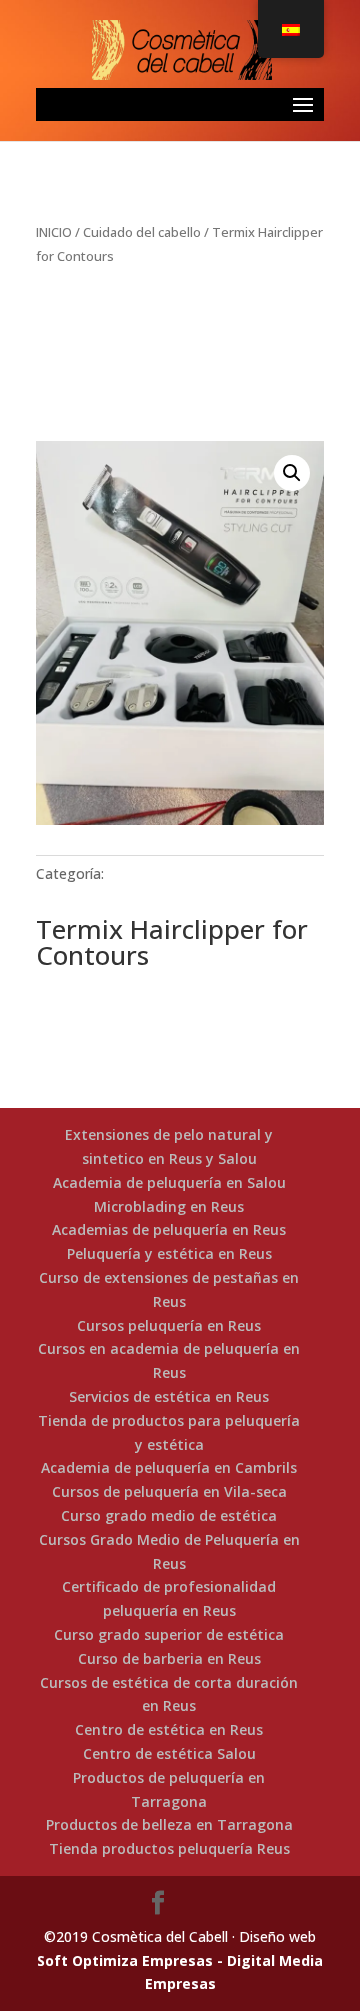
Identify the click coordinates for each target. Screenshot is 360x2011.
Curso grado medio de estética (169, 1515)
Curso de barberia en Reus (169, 1658)
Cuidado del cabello (142, 232)
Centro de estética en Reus (169, 1729)
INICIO (54, 232)
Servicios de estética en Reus (169, 1396)
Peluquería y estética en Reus (169, 1253)
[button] (292, 473)
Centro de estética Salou (169, 1753)
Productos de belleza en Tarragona (169, 1824)
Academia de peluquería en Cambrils (169, 1467)
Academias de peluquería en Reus (169, 1229)
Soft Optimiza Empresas (125, 1960)
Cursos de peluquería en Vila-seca (169, 1491)
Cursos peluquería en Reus (169, 1325)
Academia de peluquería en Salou (169, 1182)
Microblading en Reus (169, 1206)
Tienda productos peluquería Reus (169, 1848)
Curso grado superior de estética (169, 1634)
